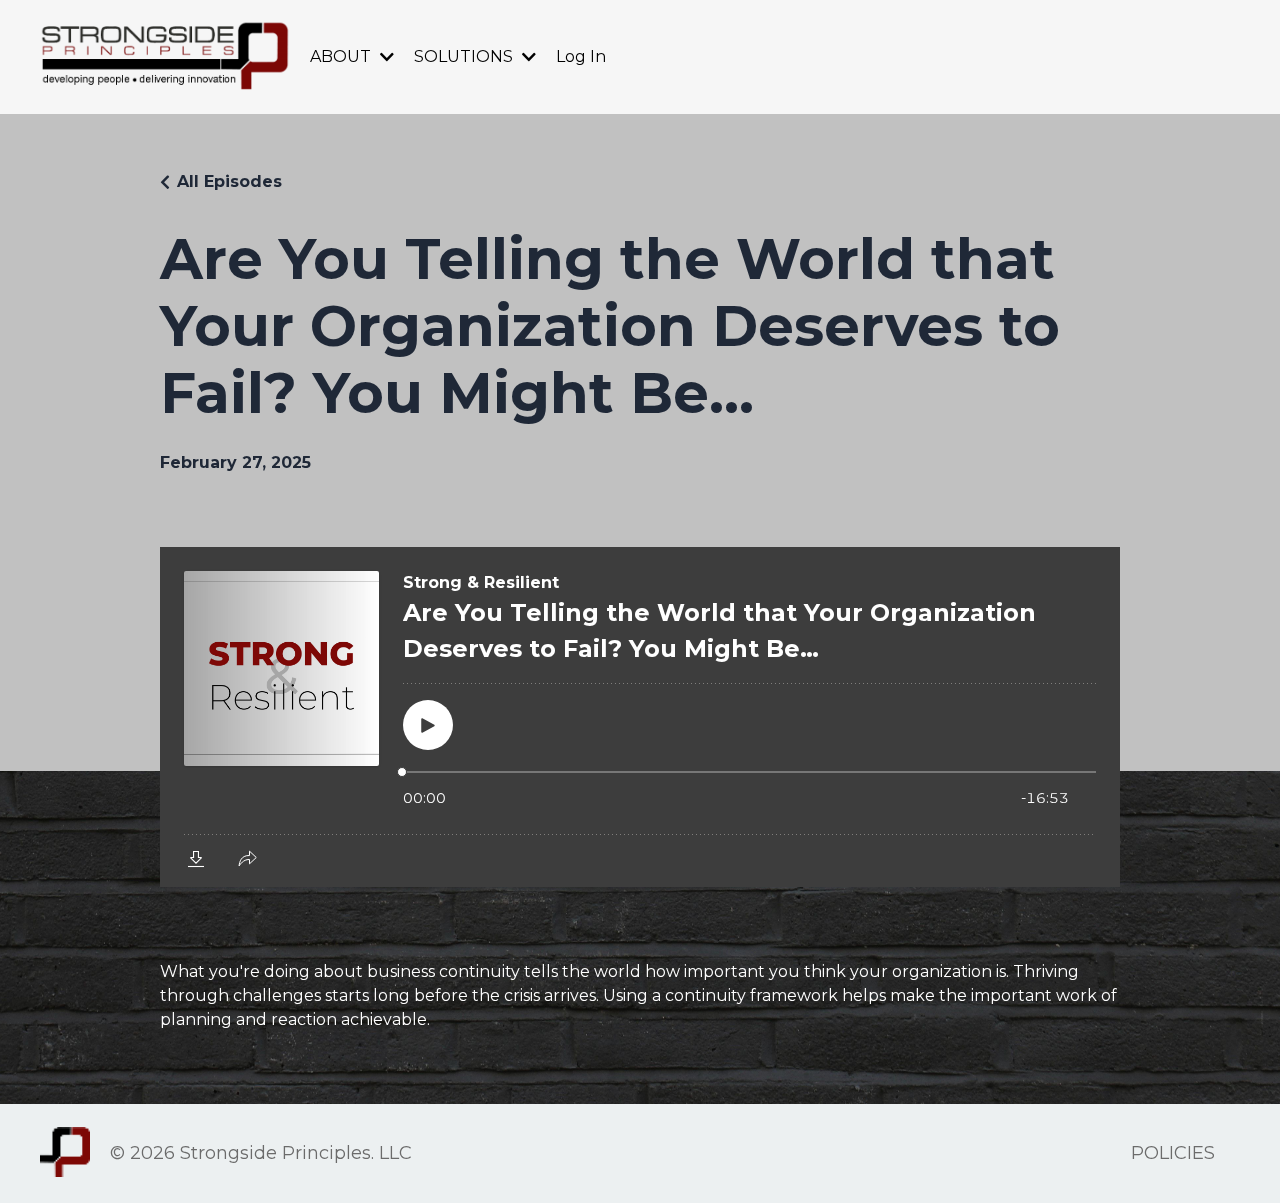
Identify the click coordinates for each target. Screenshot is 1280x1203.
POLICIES (1173, 1153)
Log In (581, 56)
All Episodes (229, 181)
